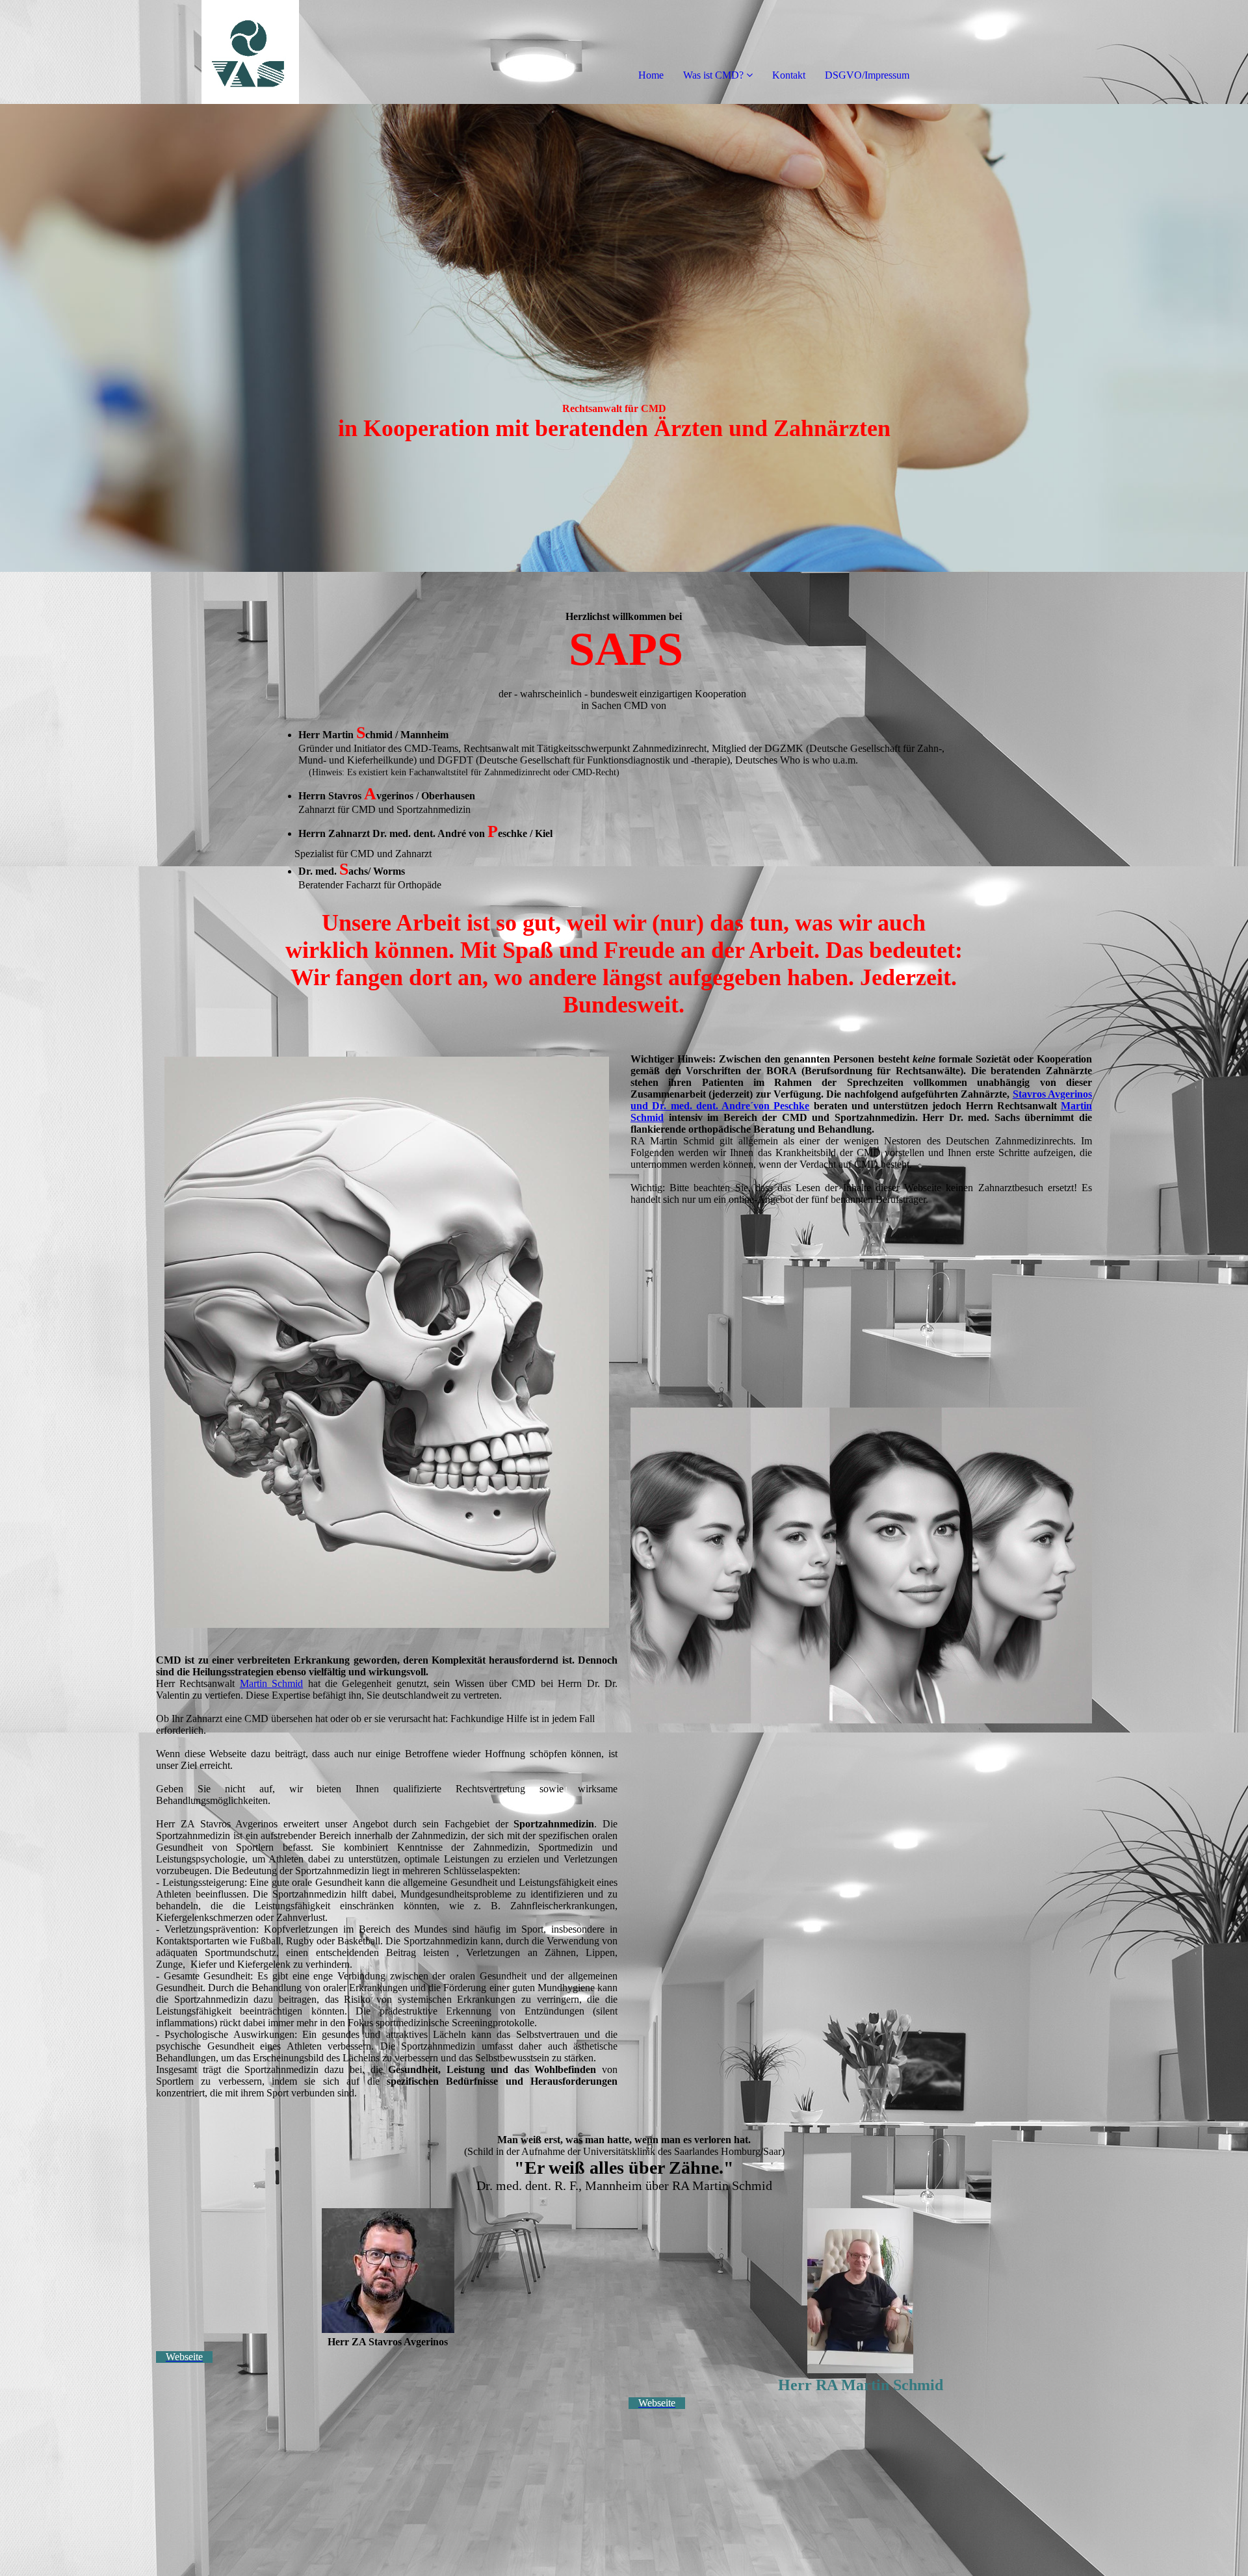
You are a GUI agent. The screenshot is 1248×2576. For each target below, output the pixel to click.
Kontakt (789, 75)
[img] (149, 52)
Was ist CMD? (713, 75)
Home (651, 75)
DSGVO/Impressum (867, 75)
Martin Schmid (271, 1683)
